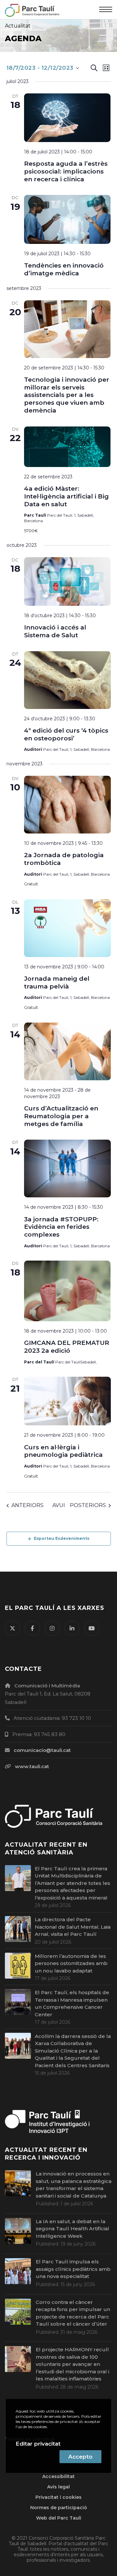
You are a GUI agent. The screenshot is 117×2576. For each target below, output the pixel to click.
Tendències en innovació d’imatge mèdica (64, 269)
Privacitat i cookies (58, 2497)
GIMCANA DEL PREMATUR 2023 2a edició (67, 1347)
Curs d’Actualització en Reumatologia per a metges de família (61, 1116)
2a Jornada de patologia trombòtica (64, 859)
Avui (59, 1505)
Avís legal (58, 2487)
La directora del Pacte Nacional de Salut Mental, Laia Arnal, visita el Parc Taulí (73, 1927)
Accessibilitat (58, 2476)
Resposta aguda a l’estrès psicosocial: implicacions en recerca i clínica (66, 171)
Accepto (80, 2457)
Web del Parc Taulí (59, 2518)
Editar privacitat (38, 2444)
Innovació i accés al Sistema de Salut (55, 631)
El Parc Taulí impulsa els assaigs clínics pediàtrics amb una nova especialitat (73, 2269)
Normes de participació (59, 2508)
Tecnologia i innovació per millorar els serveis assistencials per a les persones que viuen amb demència (67, 395)
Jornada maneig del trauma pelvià (57, 982)
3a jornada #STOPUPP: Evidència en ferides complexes (61, 1227)
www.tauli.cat (32, 1766)
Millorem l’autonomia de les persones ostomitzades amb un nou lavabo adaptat (71, 1963)
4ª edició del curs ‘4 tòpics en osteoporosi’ (66, 734)
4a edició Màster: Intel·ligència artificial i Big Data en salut (66, 496)
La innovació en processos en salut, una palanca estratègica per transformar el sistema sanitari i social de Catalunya (74, 2185)
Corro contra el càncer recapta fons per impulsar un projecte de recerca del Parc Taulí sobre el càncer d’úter (73, 2313)
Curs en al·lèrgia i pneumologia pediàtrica (63, 1451)
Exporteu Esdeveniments (62, 1538)
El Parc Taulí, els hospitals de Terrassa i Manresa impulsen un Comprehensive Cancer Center (72, 2003)
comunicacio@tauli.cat (42, 1750)
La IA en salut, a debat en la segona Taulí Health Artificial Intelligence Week (72, 2229)
